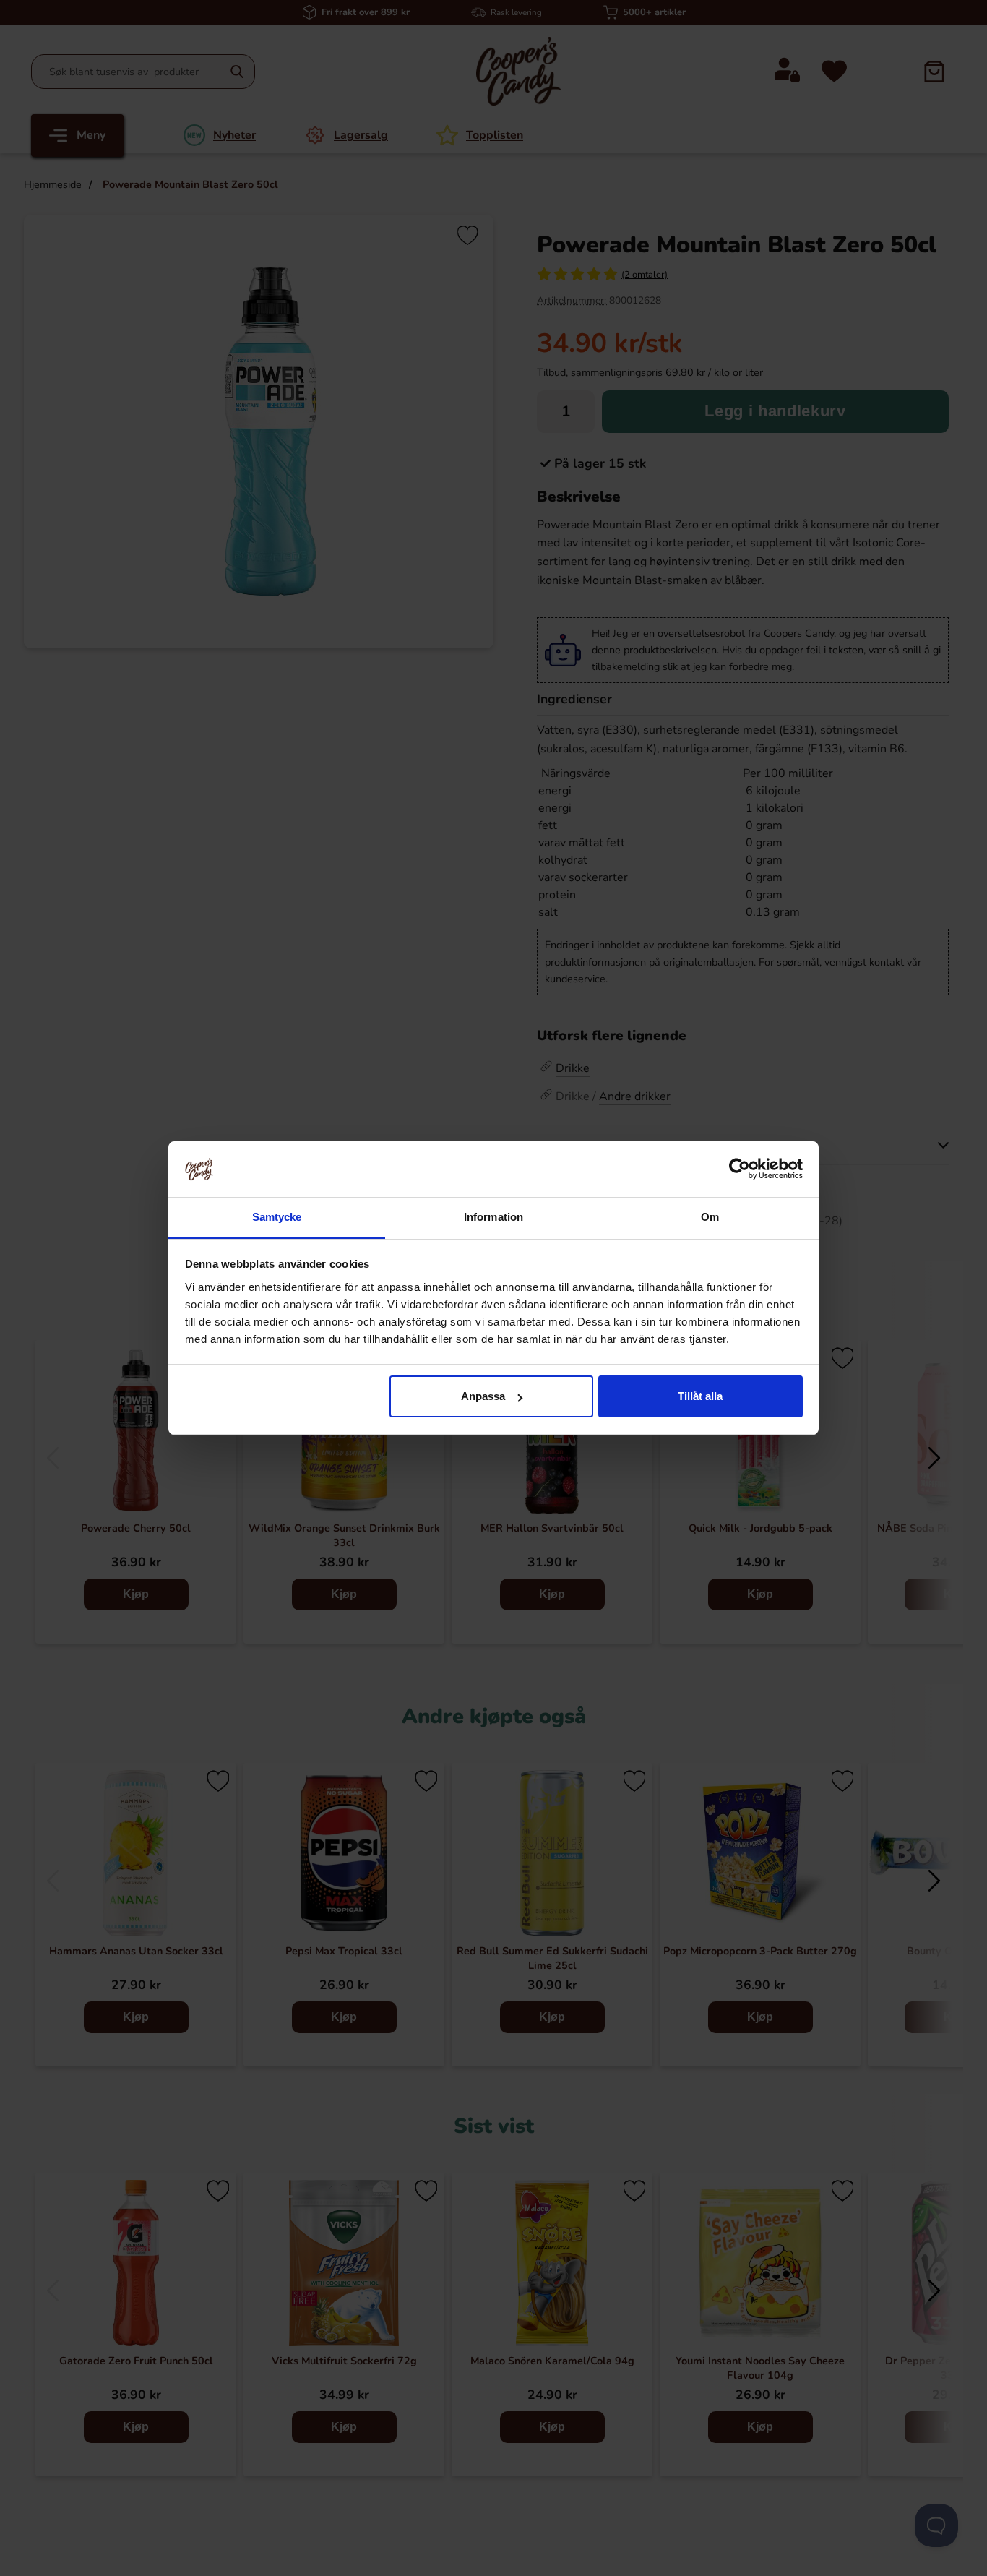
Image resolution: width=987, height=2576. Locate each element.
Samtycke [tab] (277, 1217)
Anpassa (483, 1396)
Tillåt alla (700, 1396)
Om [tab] (710, 1217)
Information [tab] (493, 1217)
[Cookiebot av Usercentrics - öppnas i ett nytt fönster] (740, 1169)
